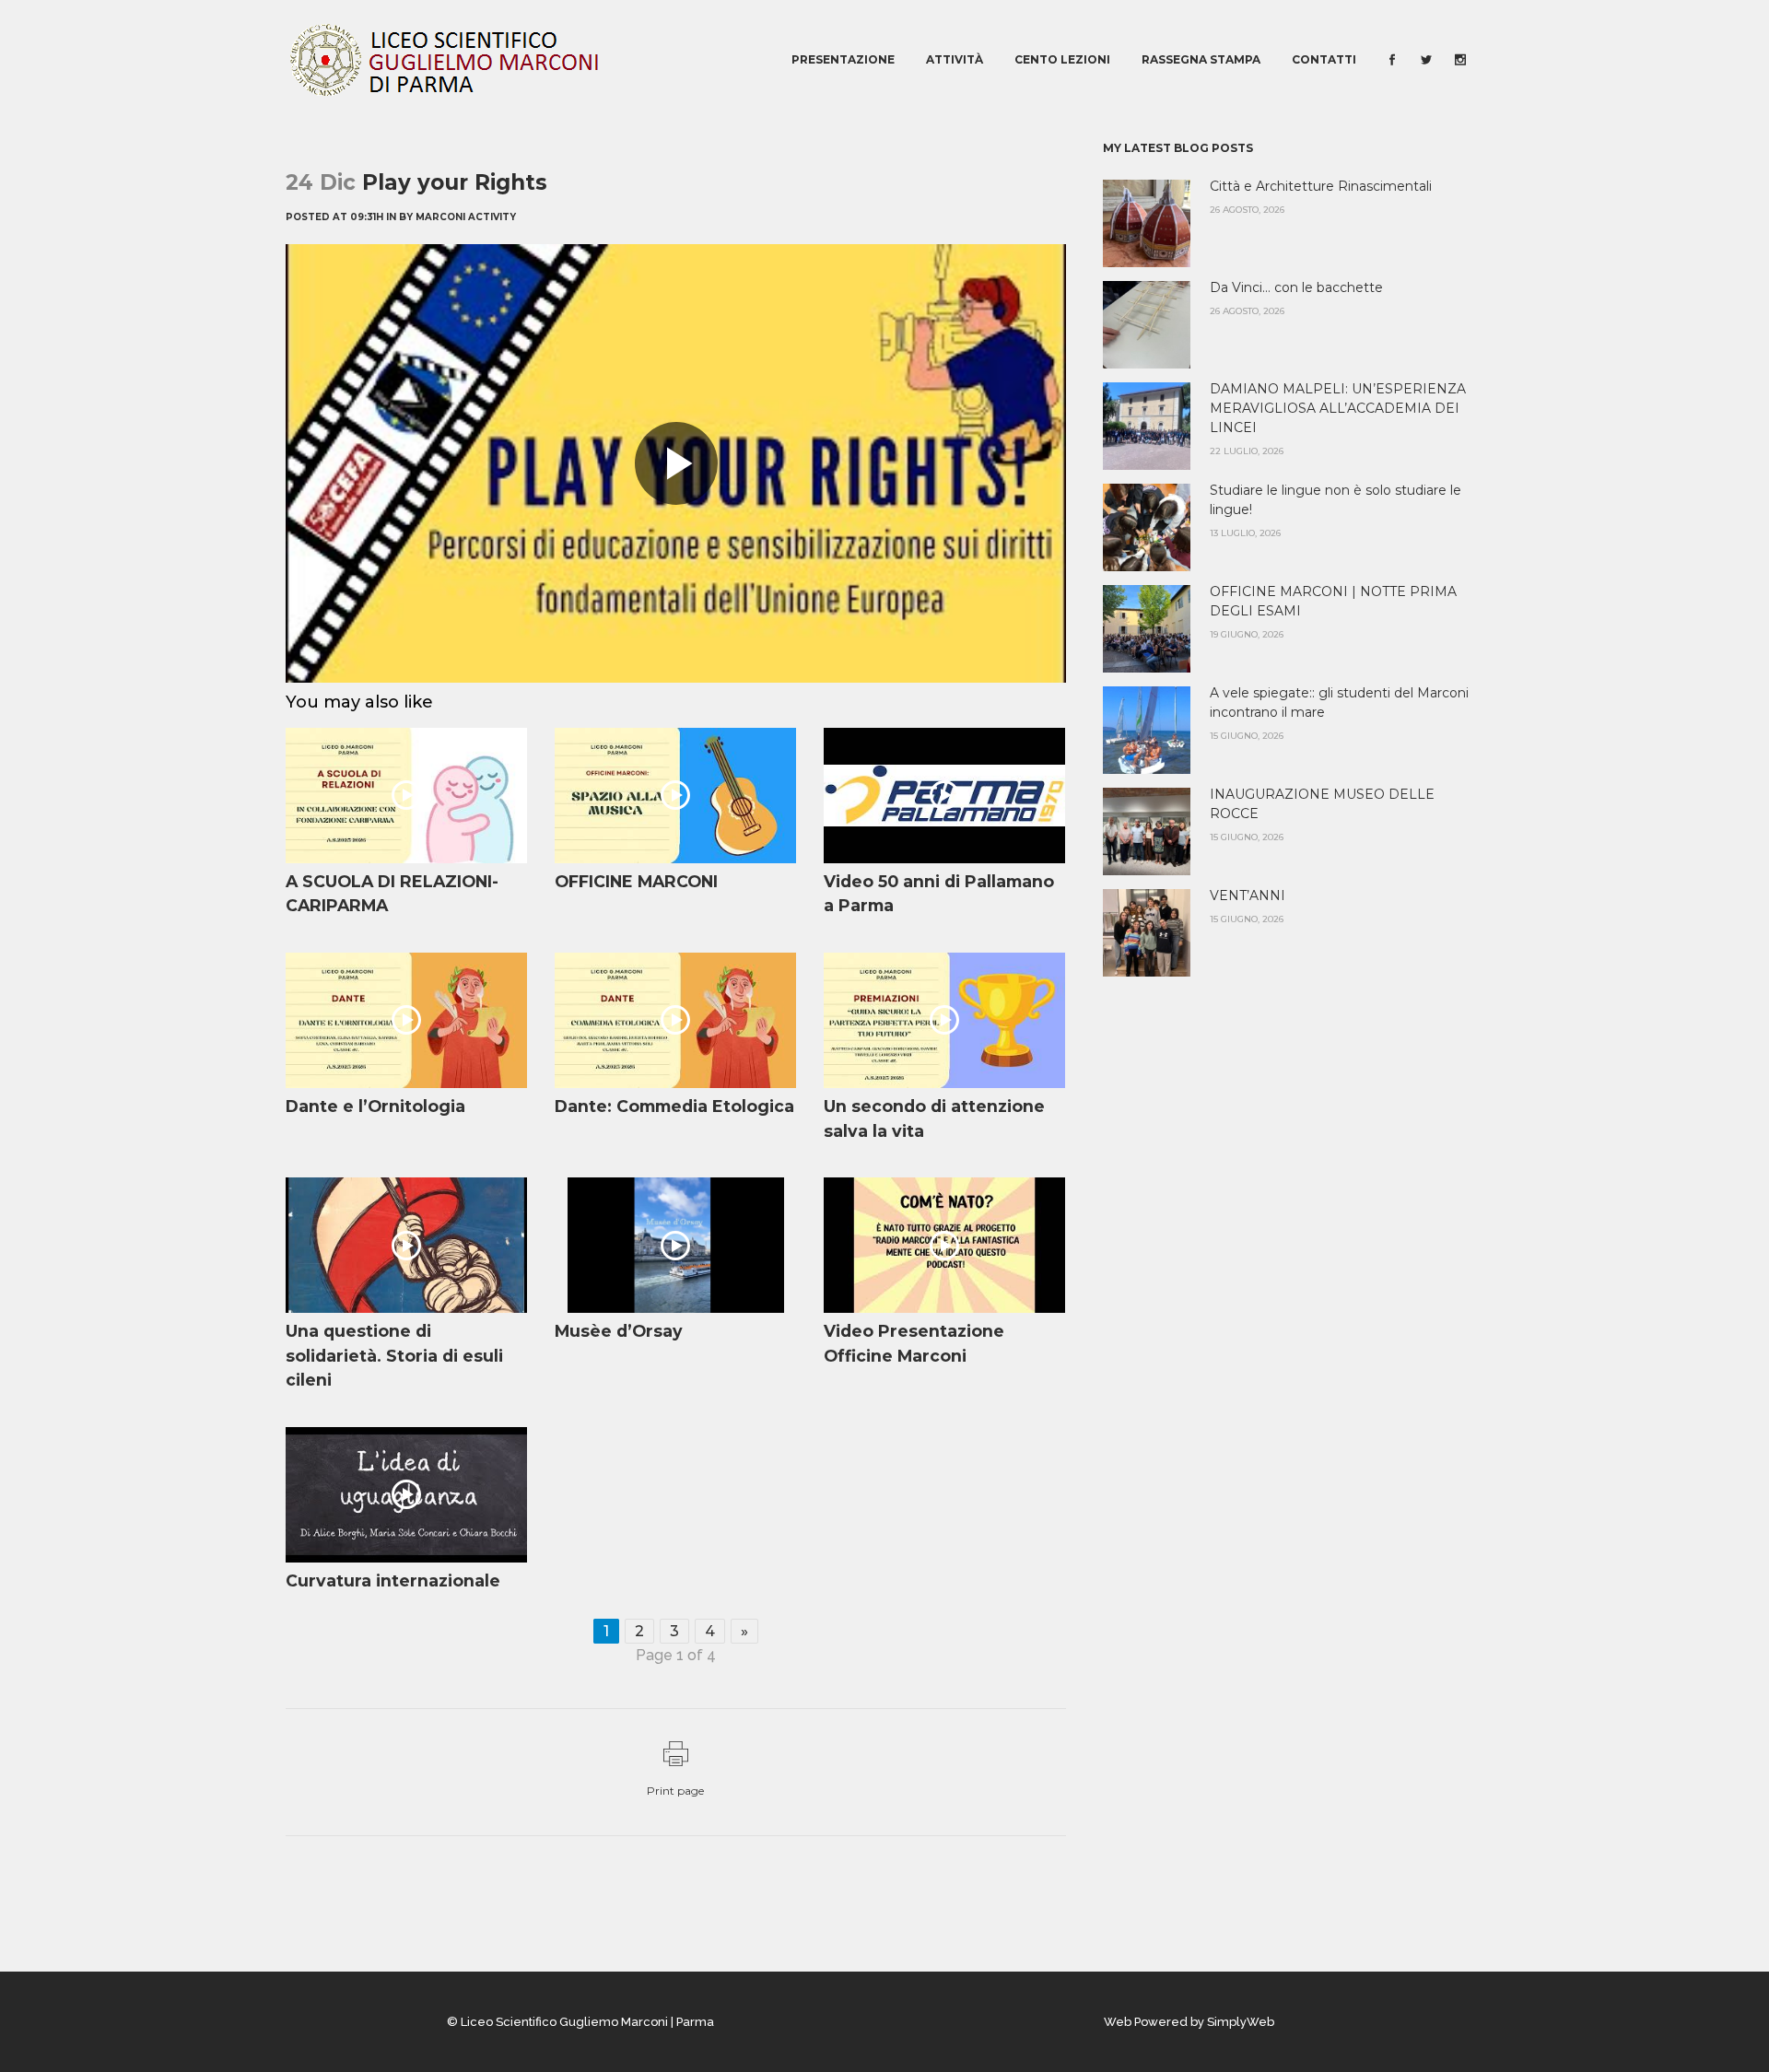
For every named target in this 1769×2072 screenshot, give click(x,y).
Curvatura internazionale (393, 1580)
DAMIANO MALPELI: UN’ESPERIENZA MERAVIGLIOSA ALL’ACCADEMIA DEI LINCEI (1338, 408)
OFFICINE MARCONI (636, 881)
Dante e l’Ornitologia (375, 1106)
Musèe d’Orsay (619, 1331)
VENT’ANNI (1248, 896)
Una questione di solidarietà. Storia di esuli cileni (394, 1355)
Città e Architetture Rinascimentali (1321, 186)
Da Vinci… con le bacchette (1296, 287)
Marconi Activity (466, 217)
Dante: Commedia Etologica (674, 1106)
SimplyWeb (1241, 2022)
